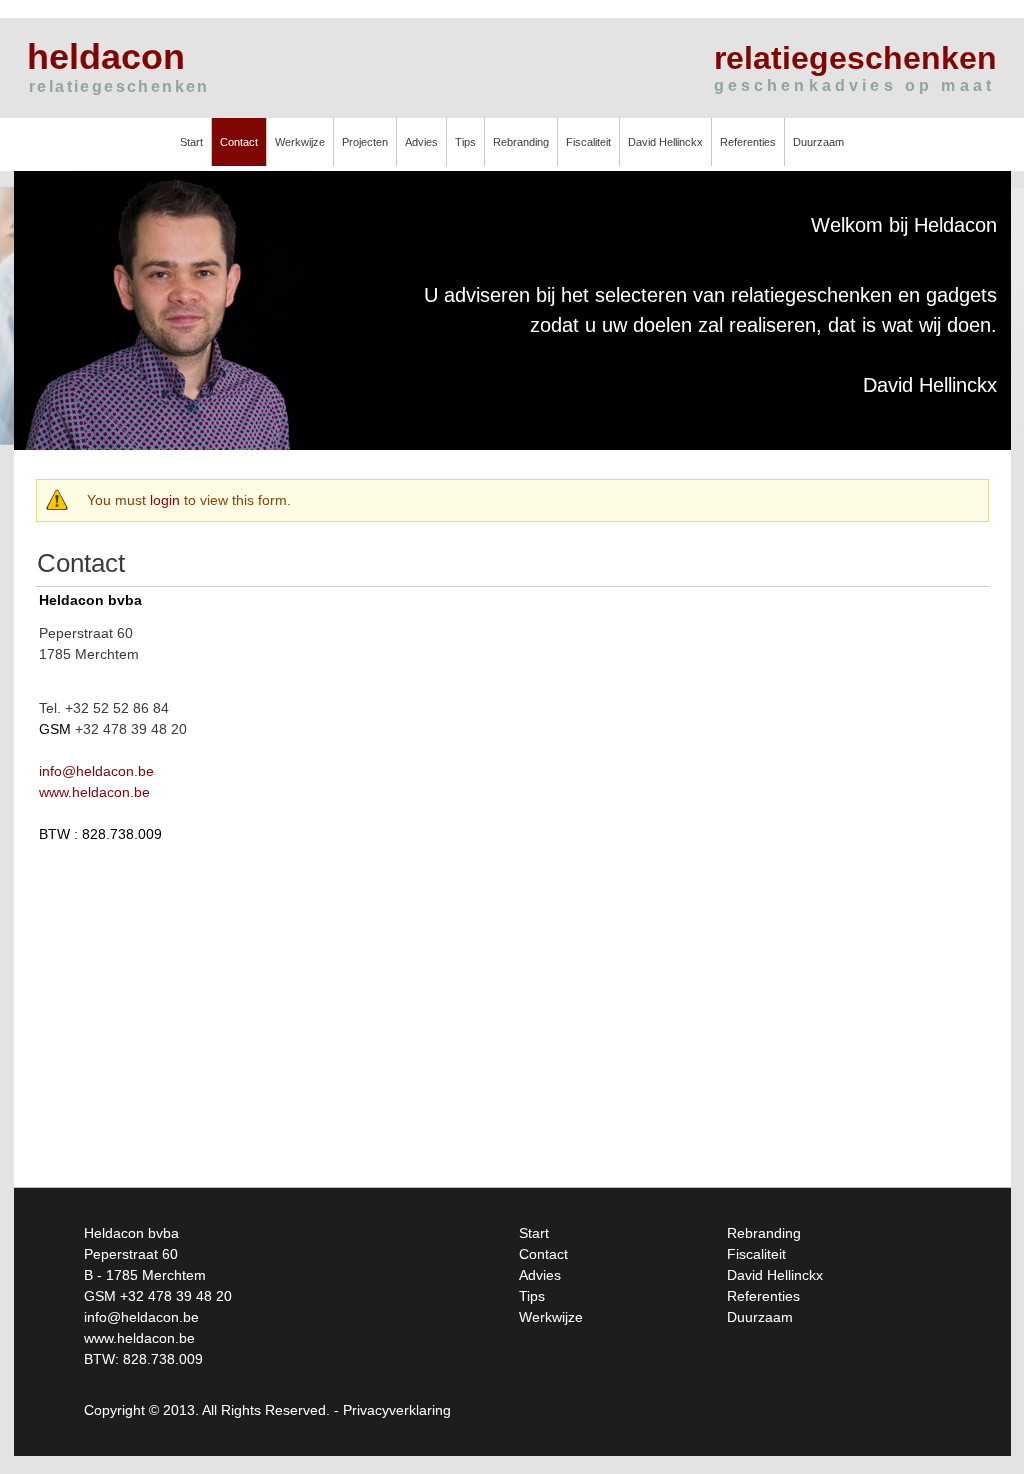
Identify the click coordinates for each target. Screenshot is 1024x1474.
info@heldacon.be (96, 771)
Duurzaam (818, 142)
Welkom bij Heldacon (904, 225)
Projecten (365, 142)
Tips (465, 142)
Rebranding (521, 142)
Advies (421, 142)
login (165, 500)
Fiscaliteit (588, 142)
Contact (239, 142)
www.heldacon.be (94, 792)
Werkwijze (300, 142)
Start (191, 142)
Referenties (748, 142)
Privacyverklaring (397, 1410)
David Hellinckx (665, 142)
